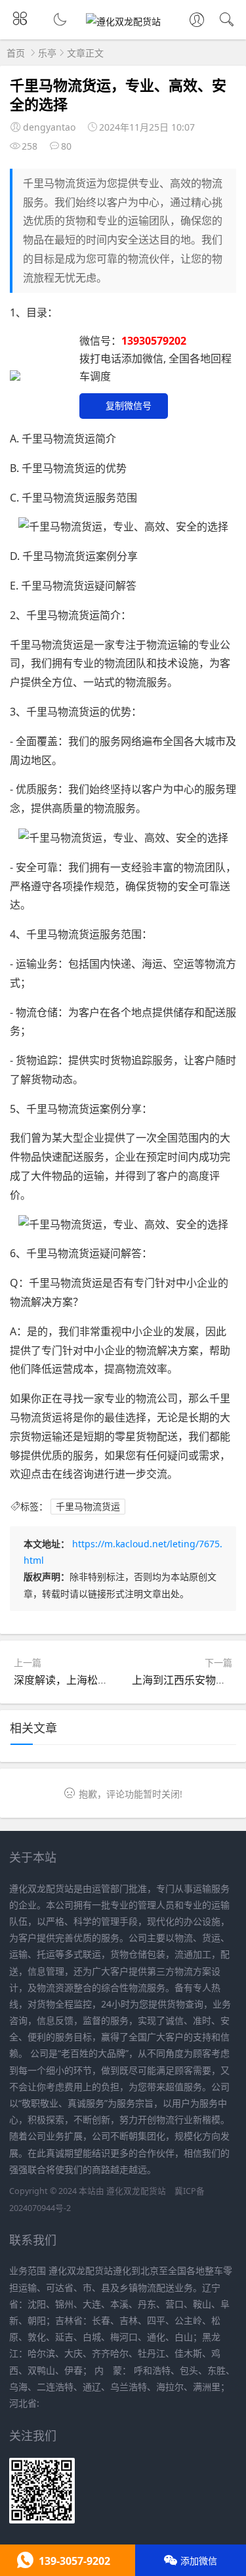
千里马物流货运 (88, 1506)
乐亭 (47, 53)
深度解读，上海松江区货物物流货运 (98, 1680)
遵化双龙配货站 (136, 2191)
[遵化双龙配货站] (123, 21)
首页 (16, 53)
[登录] (197, 21)
